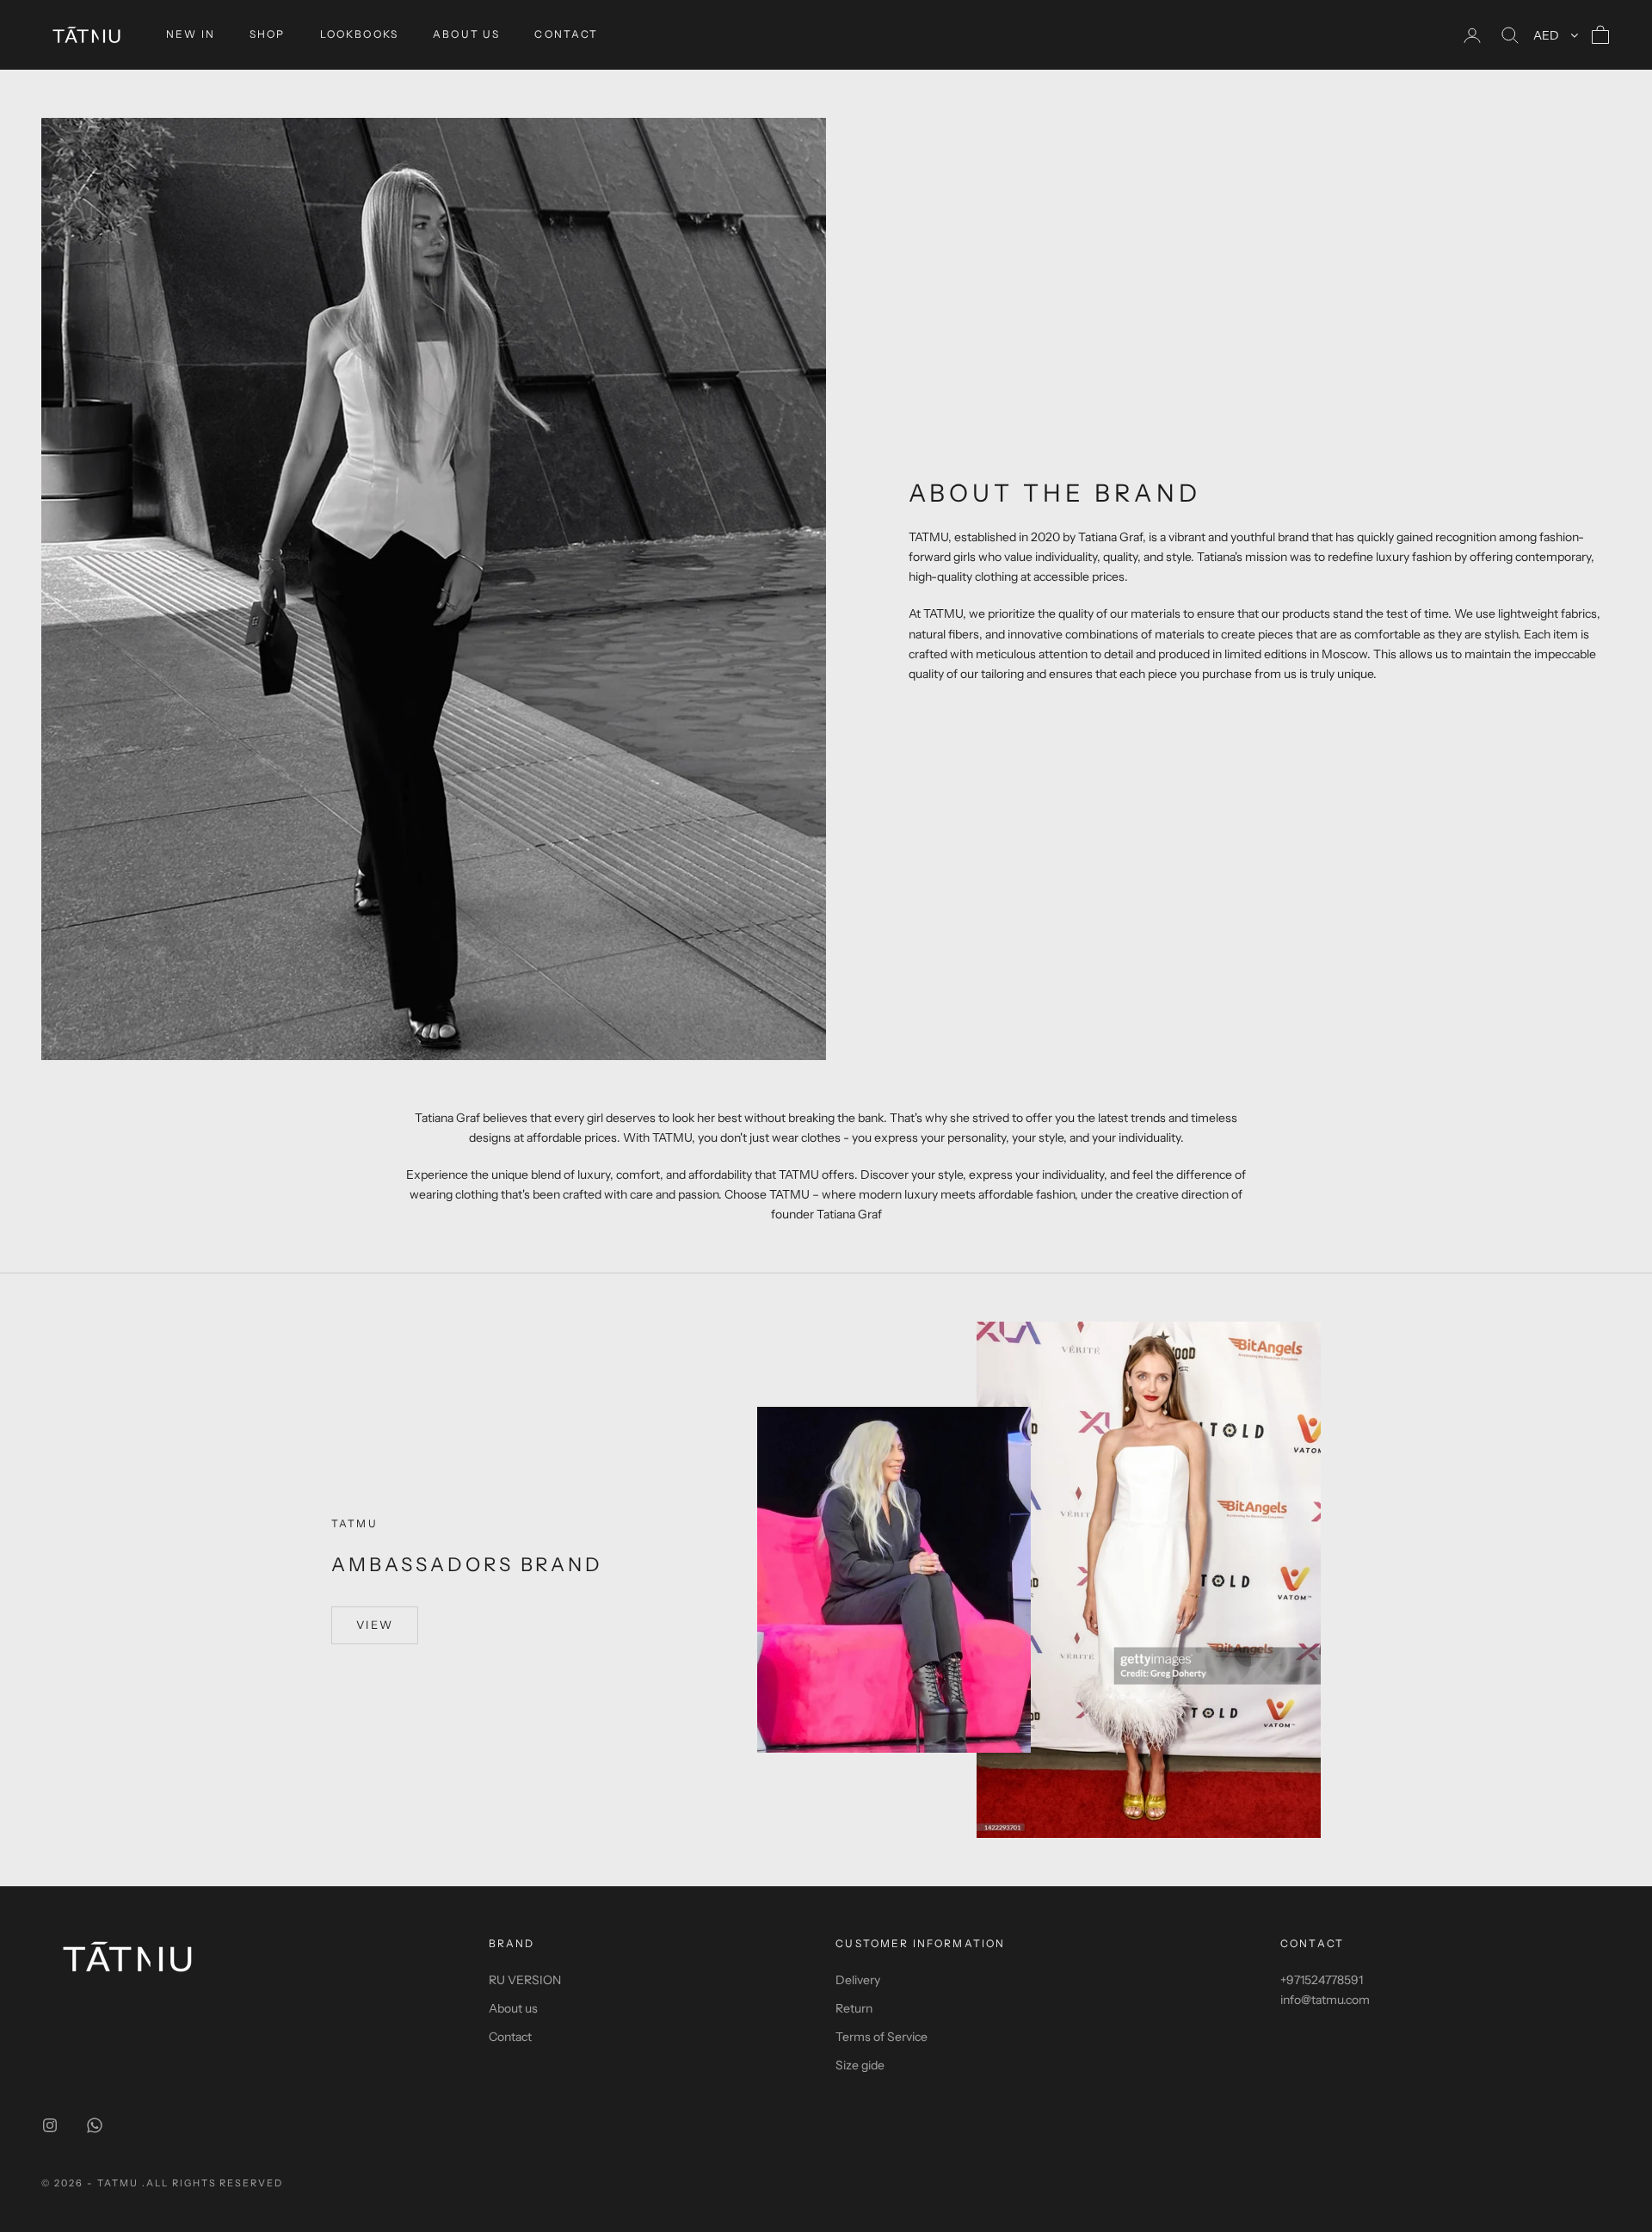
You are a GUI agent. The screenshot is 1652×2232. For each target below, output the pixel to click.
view (375, 1625)
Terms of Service (881, 2037)
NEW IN (191, 34)
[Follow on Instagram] (50, 2125)
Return (854, 2008)
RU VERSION (525, 1980)
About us (513, 2008)
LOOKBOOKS (359, 34)
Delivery (858, 1980)
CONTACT (566, 34)
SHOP (268, 34)
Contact (510, 2037)
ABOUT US (466, 34)
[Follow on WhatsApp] (95, 2125)
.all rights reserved (213, 2183)
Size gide (860, 2065)
